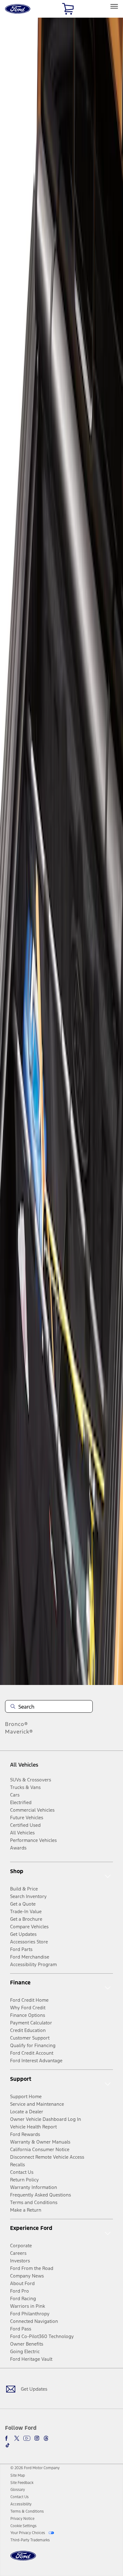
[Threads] (46, 2438)
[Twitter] (17, 2438)
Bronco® (17, 1724)
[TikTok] (8, 2445)
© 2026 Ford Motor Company (35, 2468)
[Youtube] (27, 2438)
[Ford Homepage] (23, 2559)
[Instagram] (37, 2438)
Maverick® (19, 1732)
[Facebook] (8, 2438)
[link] (18, 2475)
